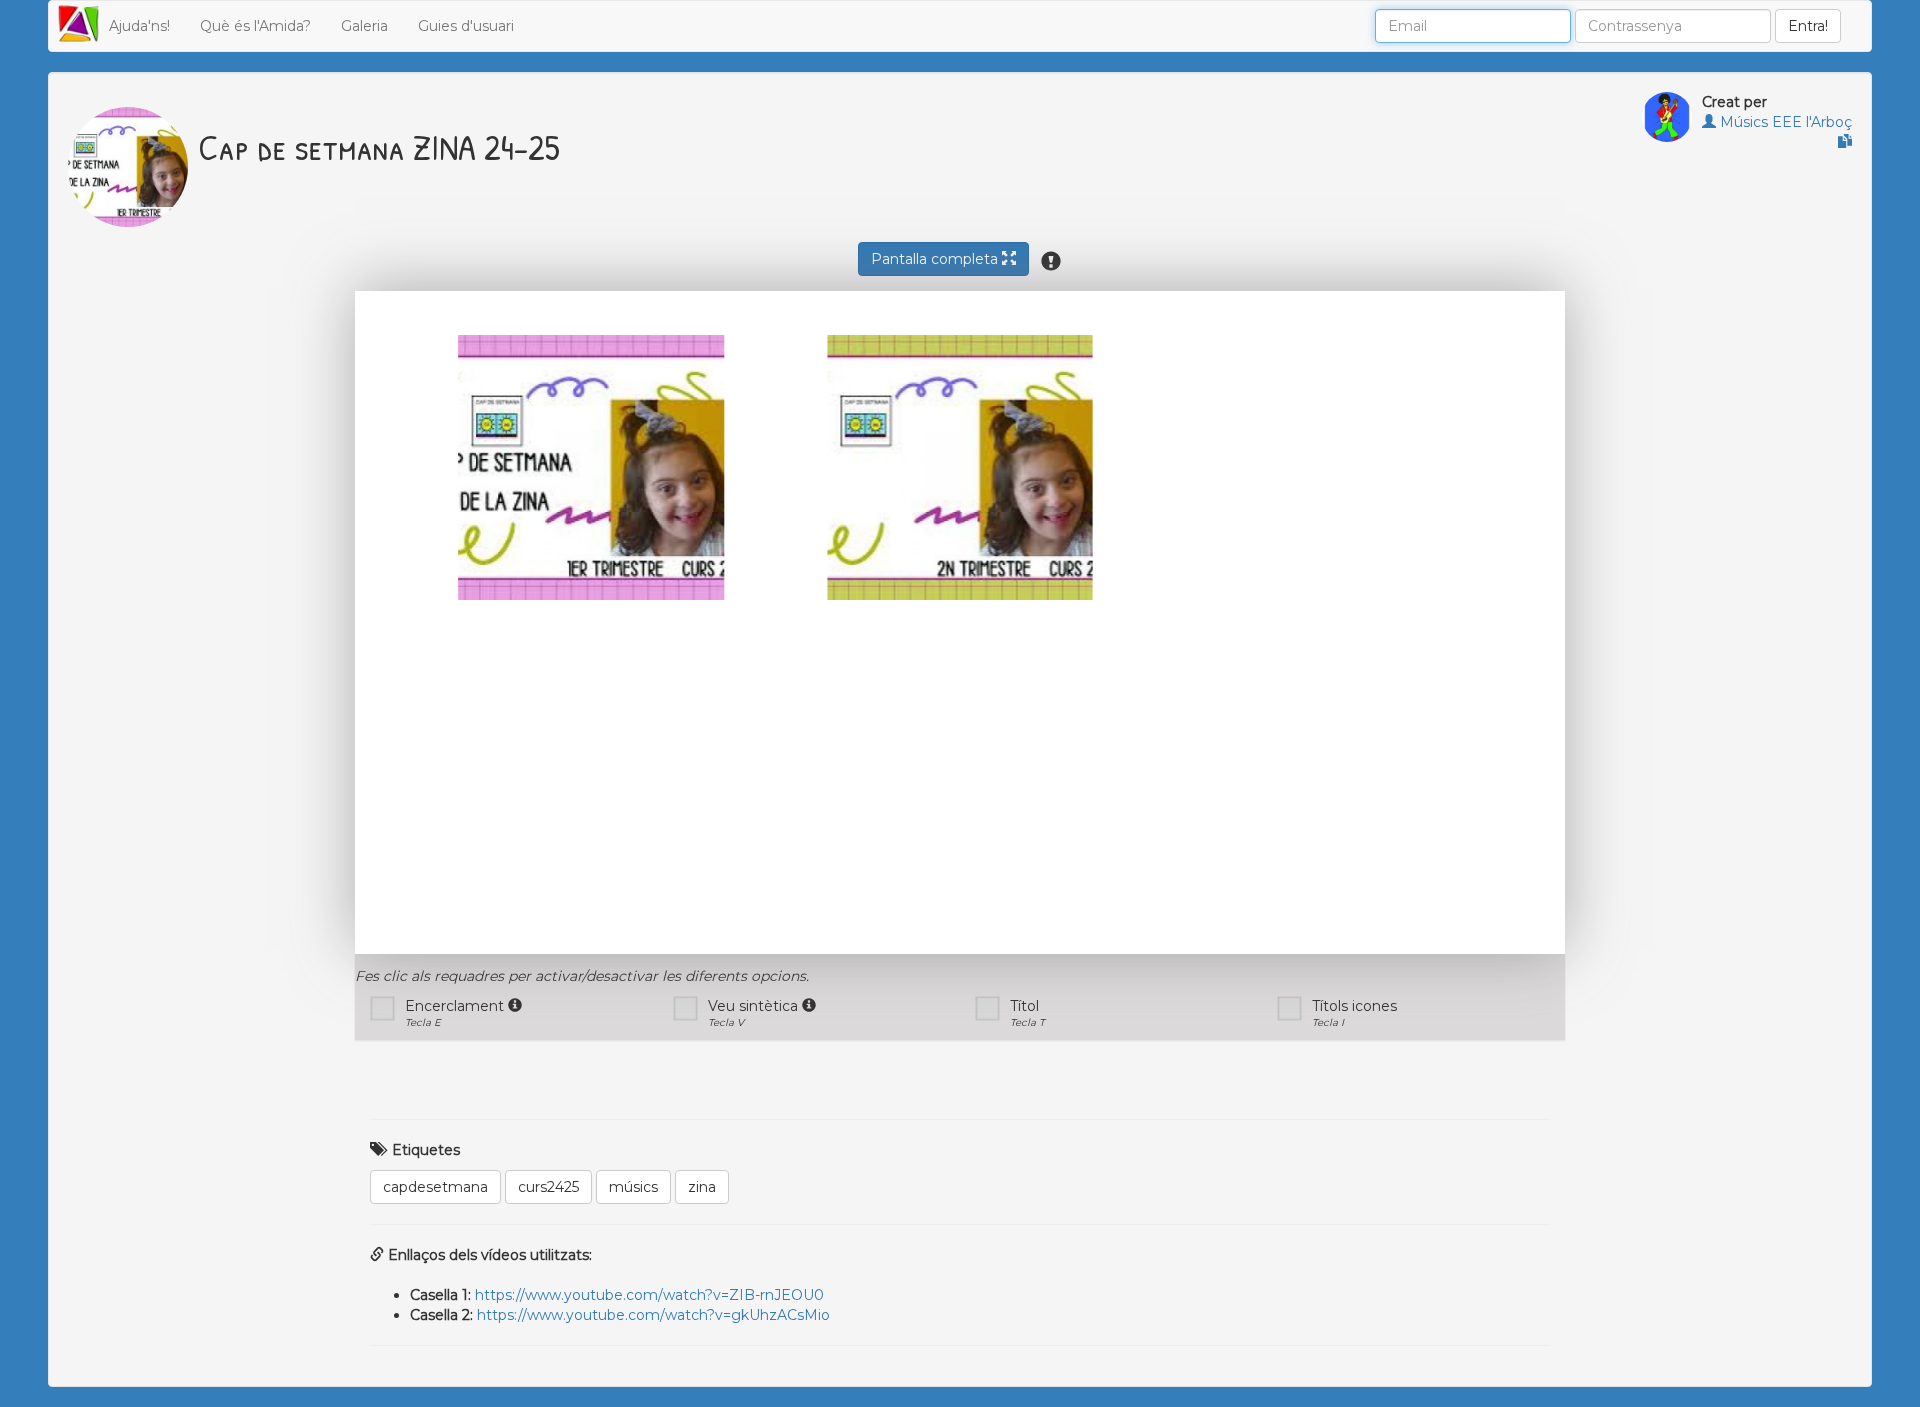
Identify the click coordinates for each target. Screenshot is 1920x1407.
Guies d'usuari (466, 26)
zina (702, 1187)
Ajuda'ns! (139, 26)
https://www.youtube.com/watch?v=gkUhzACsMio (653, 1315)
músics (633, 1187)
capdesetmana (435, 1187)
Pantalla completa (936, 259)
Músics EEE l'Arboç (1784, 122)
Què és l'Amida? (255, 26)
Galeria (364, 26)
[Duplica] (1845, 142)
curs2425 (548, 1187)
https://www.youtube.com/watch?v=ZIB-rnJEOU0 (649, 1295)
